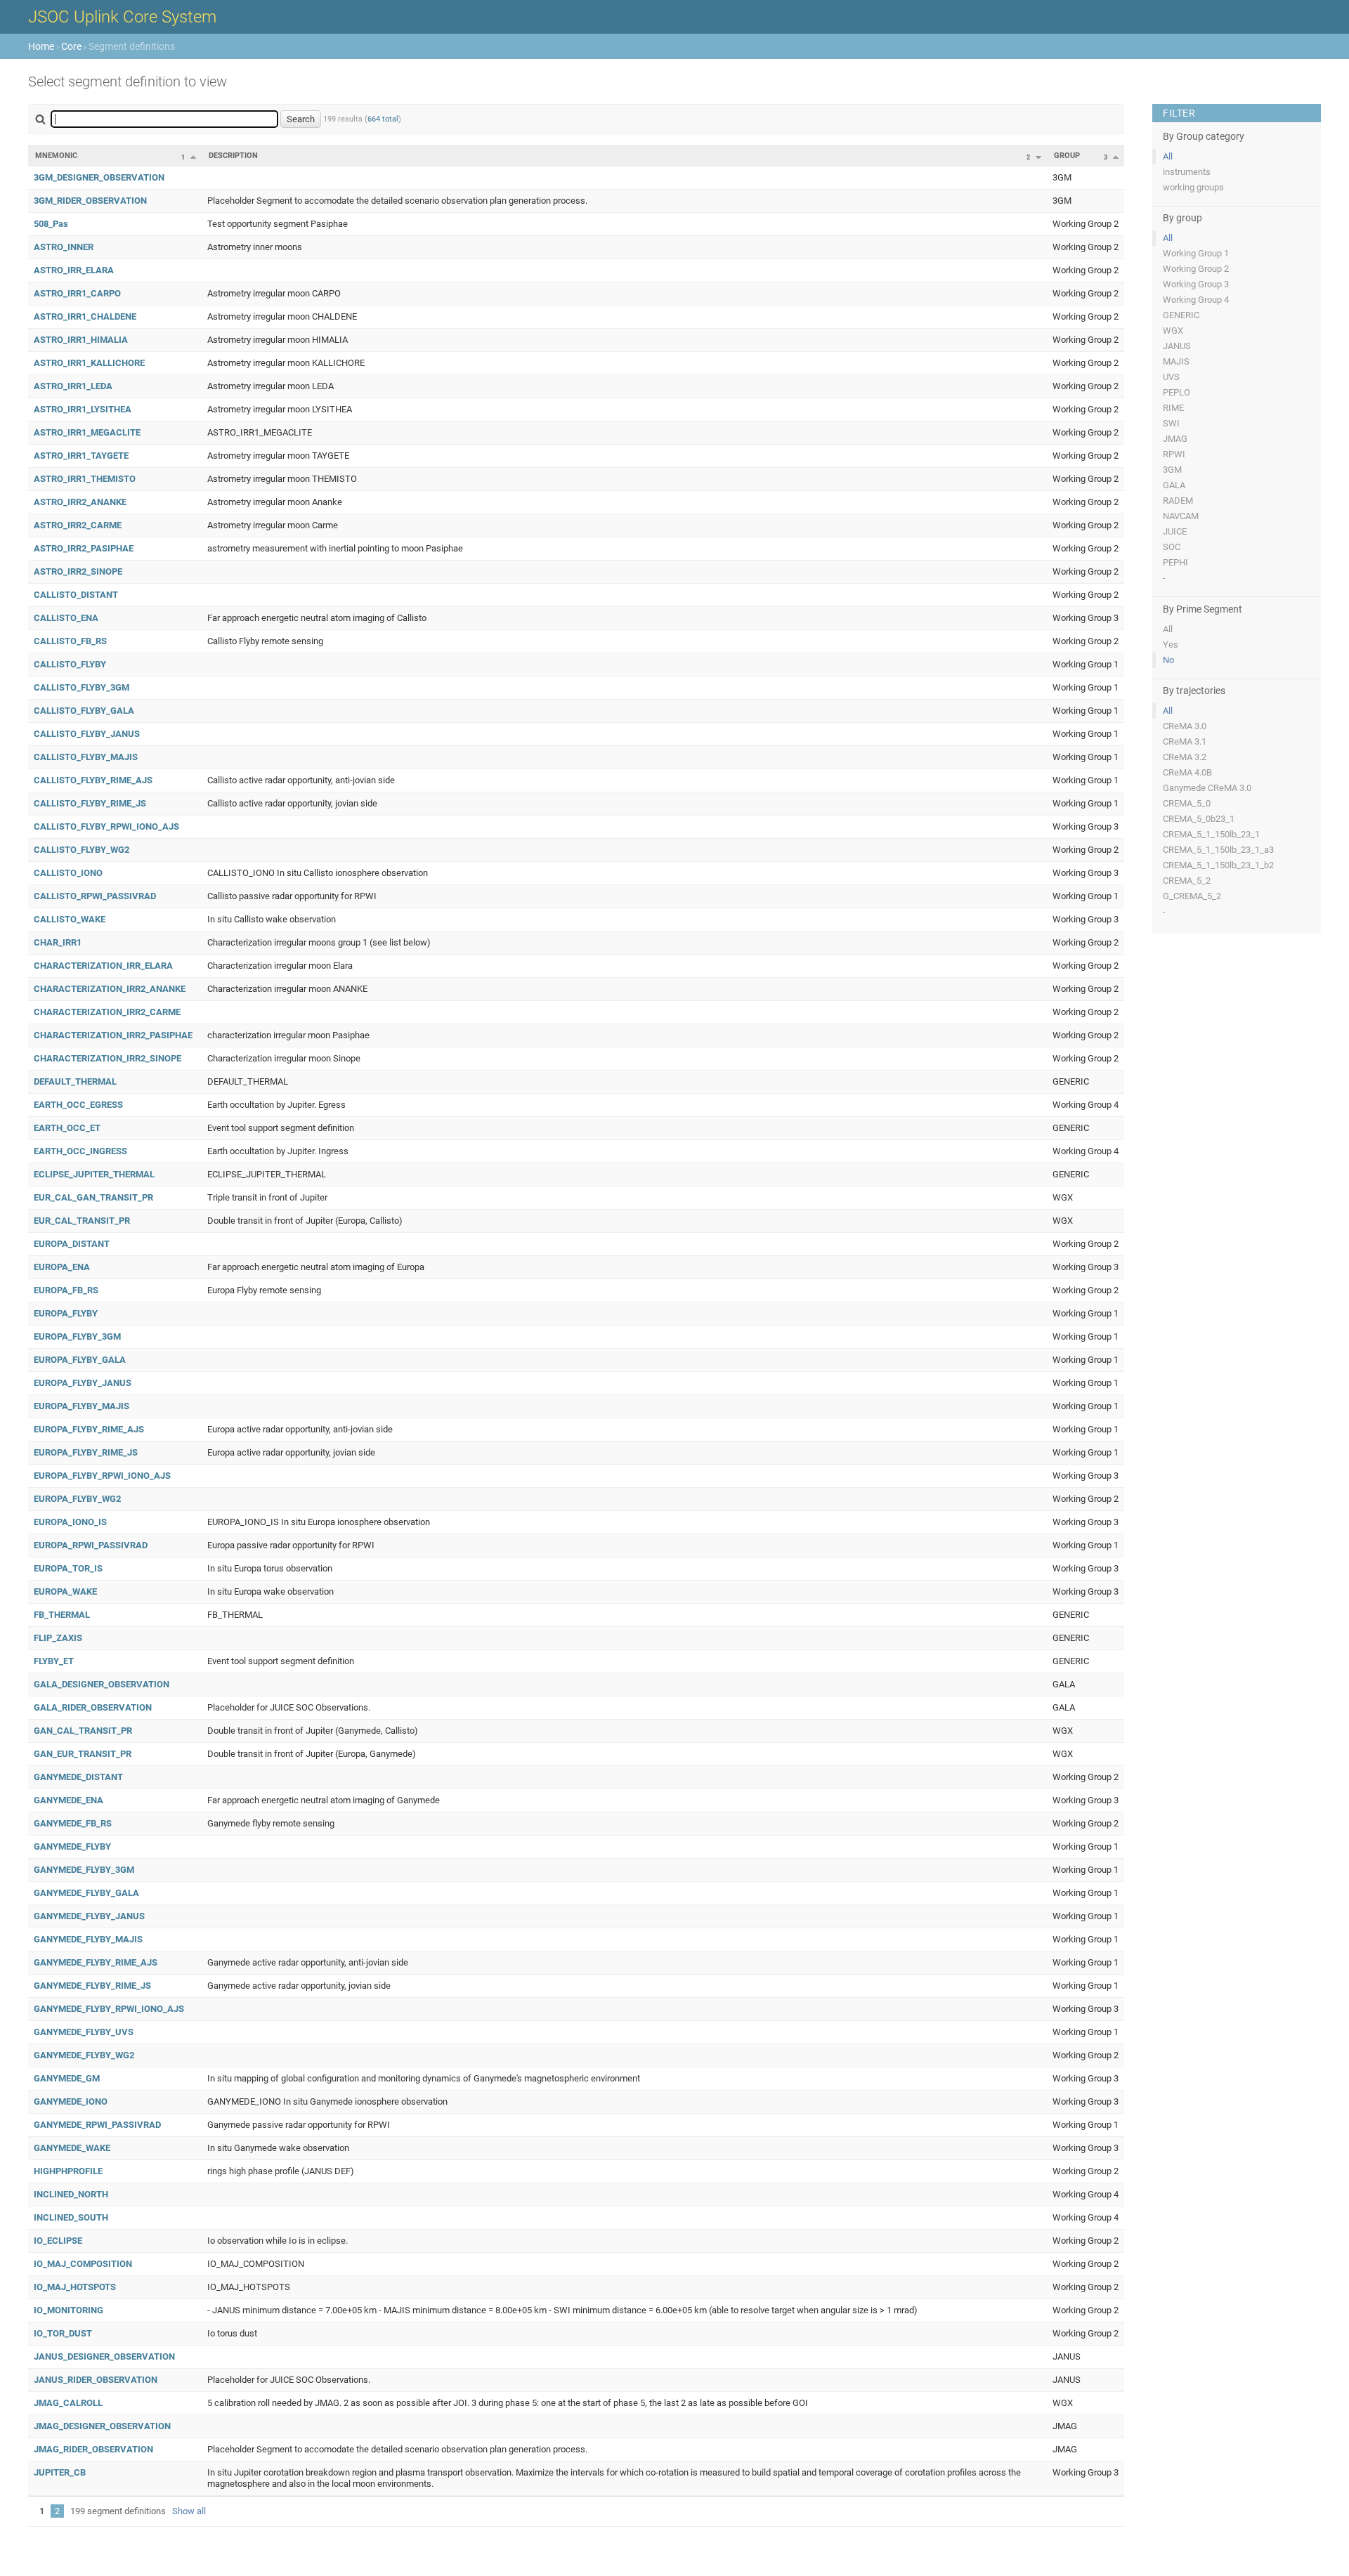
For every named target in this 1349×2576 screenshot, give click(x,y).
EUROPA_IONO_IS (70, 1522)
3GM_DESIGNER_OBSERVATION (99, 177)
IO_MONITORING (69, 2310)
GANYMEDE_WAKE (72, 2148)
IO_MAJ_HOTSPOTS (75, 2287)
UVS (1171, 377)
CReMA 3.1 (1185, 741)
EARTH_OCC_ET (67, 1128)
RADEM (1178, 501)
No (1168, 660)
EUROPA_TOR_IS (68, 1568)
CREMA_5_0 (1187, 803)
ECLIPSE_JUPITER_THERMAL (94, 1174)
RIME (1173, 408)
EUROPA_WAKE (65, 1591)
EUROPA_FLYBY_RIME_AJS (89, 1429)
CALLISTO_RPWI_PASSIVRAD (95, 896)
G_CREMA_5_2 (1192, 896)
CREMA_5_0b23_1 (1199, 819)
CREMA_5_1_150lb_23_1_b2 (1218, 865)
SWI (1171, 423)
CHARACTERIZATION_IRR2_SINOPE (107, 1058)
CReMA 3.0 (1185, 726)
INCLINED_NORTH (71, 2194)
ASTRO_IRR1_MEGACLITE (87, 432)
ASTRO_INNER (64, 247)
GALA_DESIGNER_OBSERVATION (102, 1684)
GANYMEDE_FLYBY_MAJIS (88, 1939)
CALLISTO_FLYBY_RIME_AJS (93, 780)
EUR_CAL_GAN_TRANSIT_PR (93, 1197)
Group (1067, 156)
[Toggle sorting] (193, 157)
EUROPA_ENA (62, 1267)
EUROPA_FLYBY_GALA (80, 1360)
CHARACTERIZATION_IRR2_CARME (107, 1012)
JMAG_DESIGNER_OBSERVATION (102, 2426)
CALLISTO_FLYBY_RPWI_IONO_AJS (106, 826)
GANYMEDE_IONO (71, 2101)
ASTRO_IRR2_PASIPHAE (84, 548)
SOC (1172, 547)
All (1168, 156)
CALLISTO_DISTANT (76, 595)
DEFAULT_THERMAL (75, 1081)
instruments (1187, 172)
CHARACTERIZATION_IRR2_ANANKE (110, 989)
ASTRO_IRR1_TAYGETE (81, 456)
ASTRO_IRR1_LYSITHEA (83, 409)
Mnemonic (56, 156)
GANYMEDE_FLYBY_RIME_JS (92, 1986)
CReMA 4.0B (1187, 772)
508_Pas (51, 224)
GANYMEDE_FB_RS (73, 1823)
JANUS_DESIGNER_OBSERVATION (104, 2356)
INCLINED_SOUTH (71, 2217)
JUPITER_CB (60, 2472)
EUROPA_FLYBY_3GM (77, 1336)
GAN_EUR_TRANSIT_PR (83, 1754)
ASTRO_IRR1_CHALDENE (85, 316)
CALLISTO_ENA (66, 618)
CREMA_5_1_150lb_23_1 (1211, 834)
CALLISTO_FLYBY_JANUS (87, 734)
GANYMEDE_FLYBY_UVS (84, 2032)
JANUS (1177, 346)
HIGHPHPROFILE (68, 2171)
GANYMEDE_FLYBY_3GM (84, 1870)
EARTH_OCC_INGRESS (80, 1151)
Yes (1171, 645)
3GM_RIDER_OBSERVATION (90, 201)
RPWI (1174, 454)
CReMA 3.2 (1185, 757)
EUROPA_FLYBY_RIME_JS (86, 1452)
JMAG (1175, 439)
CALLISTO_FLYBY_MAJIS (86, 757)
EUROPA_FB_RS (66, 1290)
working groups (1193, 187)
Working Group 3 (1196, 284)
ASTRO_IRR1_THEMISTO (85, 479)
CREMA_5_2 (1187, 881)
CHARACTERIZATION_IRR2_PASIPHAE (113, 1035)
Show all (189, 2511)
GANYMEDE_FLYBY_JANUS (89, 1916)
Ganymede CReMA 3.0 (1207, 788)
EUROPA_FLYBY (66, 1313)
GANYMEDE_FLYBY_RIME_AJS (96, 1962)
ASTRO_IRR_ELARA (74, 270)
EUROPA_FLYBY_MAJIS (82, 1406)
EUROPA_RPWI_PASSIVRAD (91, 1545)
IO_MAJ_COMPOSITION (83, 2264)
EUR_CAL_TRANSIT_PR (82, 1221)
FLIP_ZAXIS (58, 1638)
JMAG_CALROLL (68, 2403)
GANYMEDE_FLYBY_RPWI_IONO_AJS (109, 2009)
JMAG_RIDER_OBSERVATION (93, 2449)
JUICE (1175, 531)
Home (41, 46)
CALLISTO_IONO (68, 873)
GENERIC (1181, 315)
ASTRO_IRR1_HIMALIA (81, 340)
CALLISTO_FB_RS (70, 641)
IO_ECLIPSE (58, 2241)
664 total (383, 119)
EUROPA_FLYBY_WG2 (77, 1499)
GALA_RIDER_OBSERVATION (93, 1707)
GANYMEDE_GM (67, 2078)
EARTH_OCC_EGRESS (78, 1105)
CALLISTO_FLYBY (70, 664)
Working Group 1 (1196, 253)
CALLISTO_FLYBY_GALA (84, 711)
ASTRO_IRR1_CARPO (77, 293)
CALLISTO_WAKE (70, 919)
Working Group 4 (1196, 300)
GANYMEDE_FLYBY (72, 1846)
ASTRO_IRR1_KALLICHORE (89, 363)
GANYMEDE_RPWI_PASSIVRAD (97, 2125)
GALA (1174, 485)
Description (233, 156)
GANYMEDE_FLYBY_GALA (86, 1893)
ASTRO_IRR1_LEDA (73, 386)
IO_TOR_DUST (63, 2333)
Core (71, 46)
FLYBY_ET (54, 1661)
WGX (1173, 331)
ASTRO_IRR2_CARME (78, 525)
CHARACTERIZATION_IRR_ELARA (103, 966)
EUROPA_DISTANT (72, 1244)
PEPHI (1175, 562)
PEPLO (1177, 392)
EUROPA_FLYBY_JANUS (83, 1383)
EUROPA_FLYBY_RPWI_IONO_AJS (102, 1476)
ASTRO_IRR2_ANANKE (80, 502)
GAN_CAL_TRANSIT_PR (83, 1731)
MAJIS (1176, 361)
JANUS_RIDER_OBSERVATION (96, 2380)
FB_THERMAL (62, 1615)
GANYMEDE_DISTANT (78, 1777)
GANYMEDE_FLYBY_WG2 (84, 2055)
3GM (1172, 470)
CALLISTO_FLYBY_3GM (82, 687)
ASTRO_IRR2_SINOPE (78, 571)
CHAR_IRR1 (58, 942)
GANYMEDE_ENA (69, 1800)
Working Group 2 (1196, 269)
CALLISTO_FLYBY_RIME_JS (90, 803)
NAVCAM (1181, 516)
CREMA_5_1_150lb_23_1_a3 (1218, 850)
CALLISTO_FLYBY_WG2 (82, 850)
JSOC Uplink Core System (122, 17)
